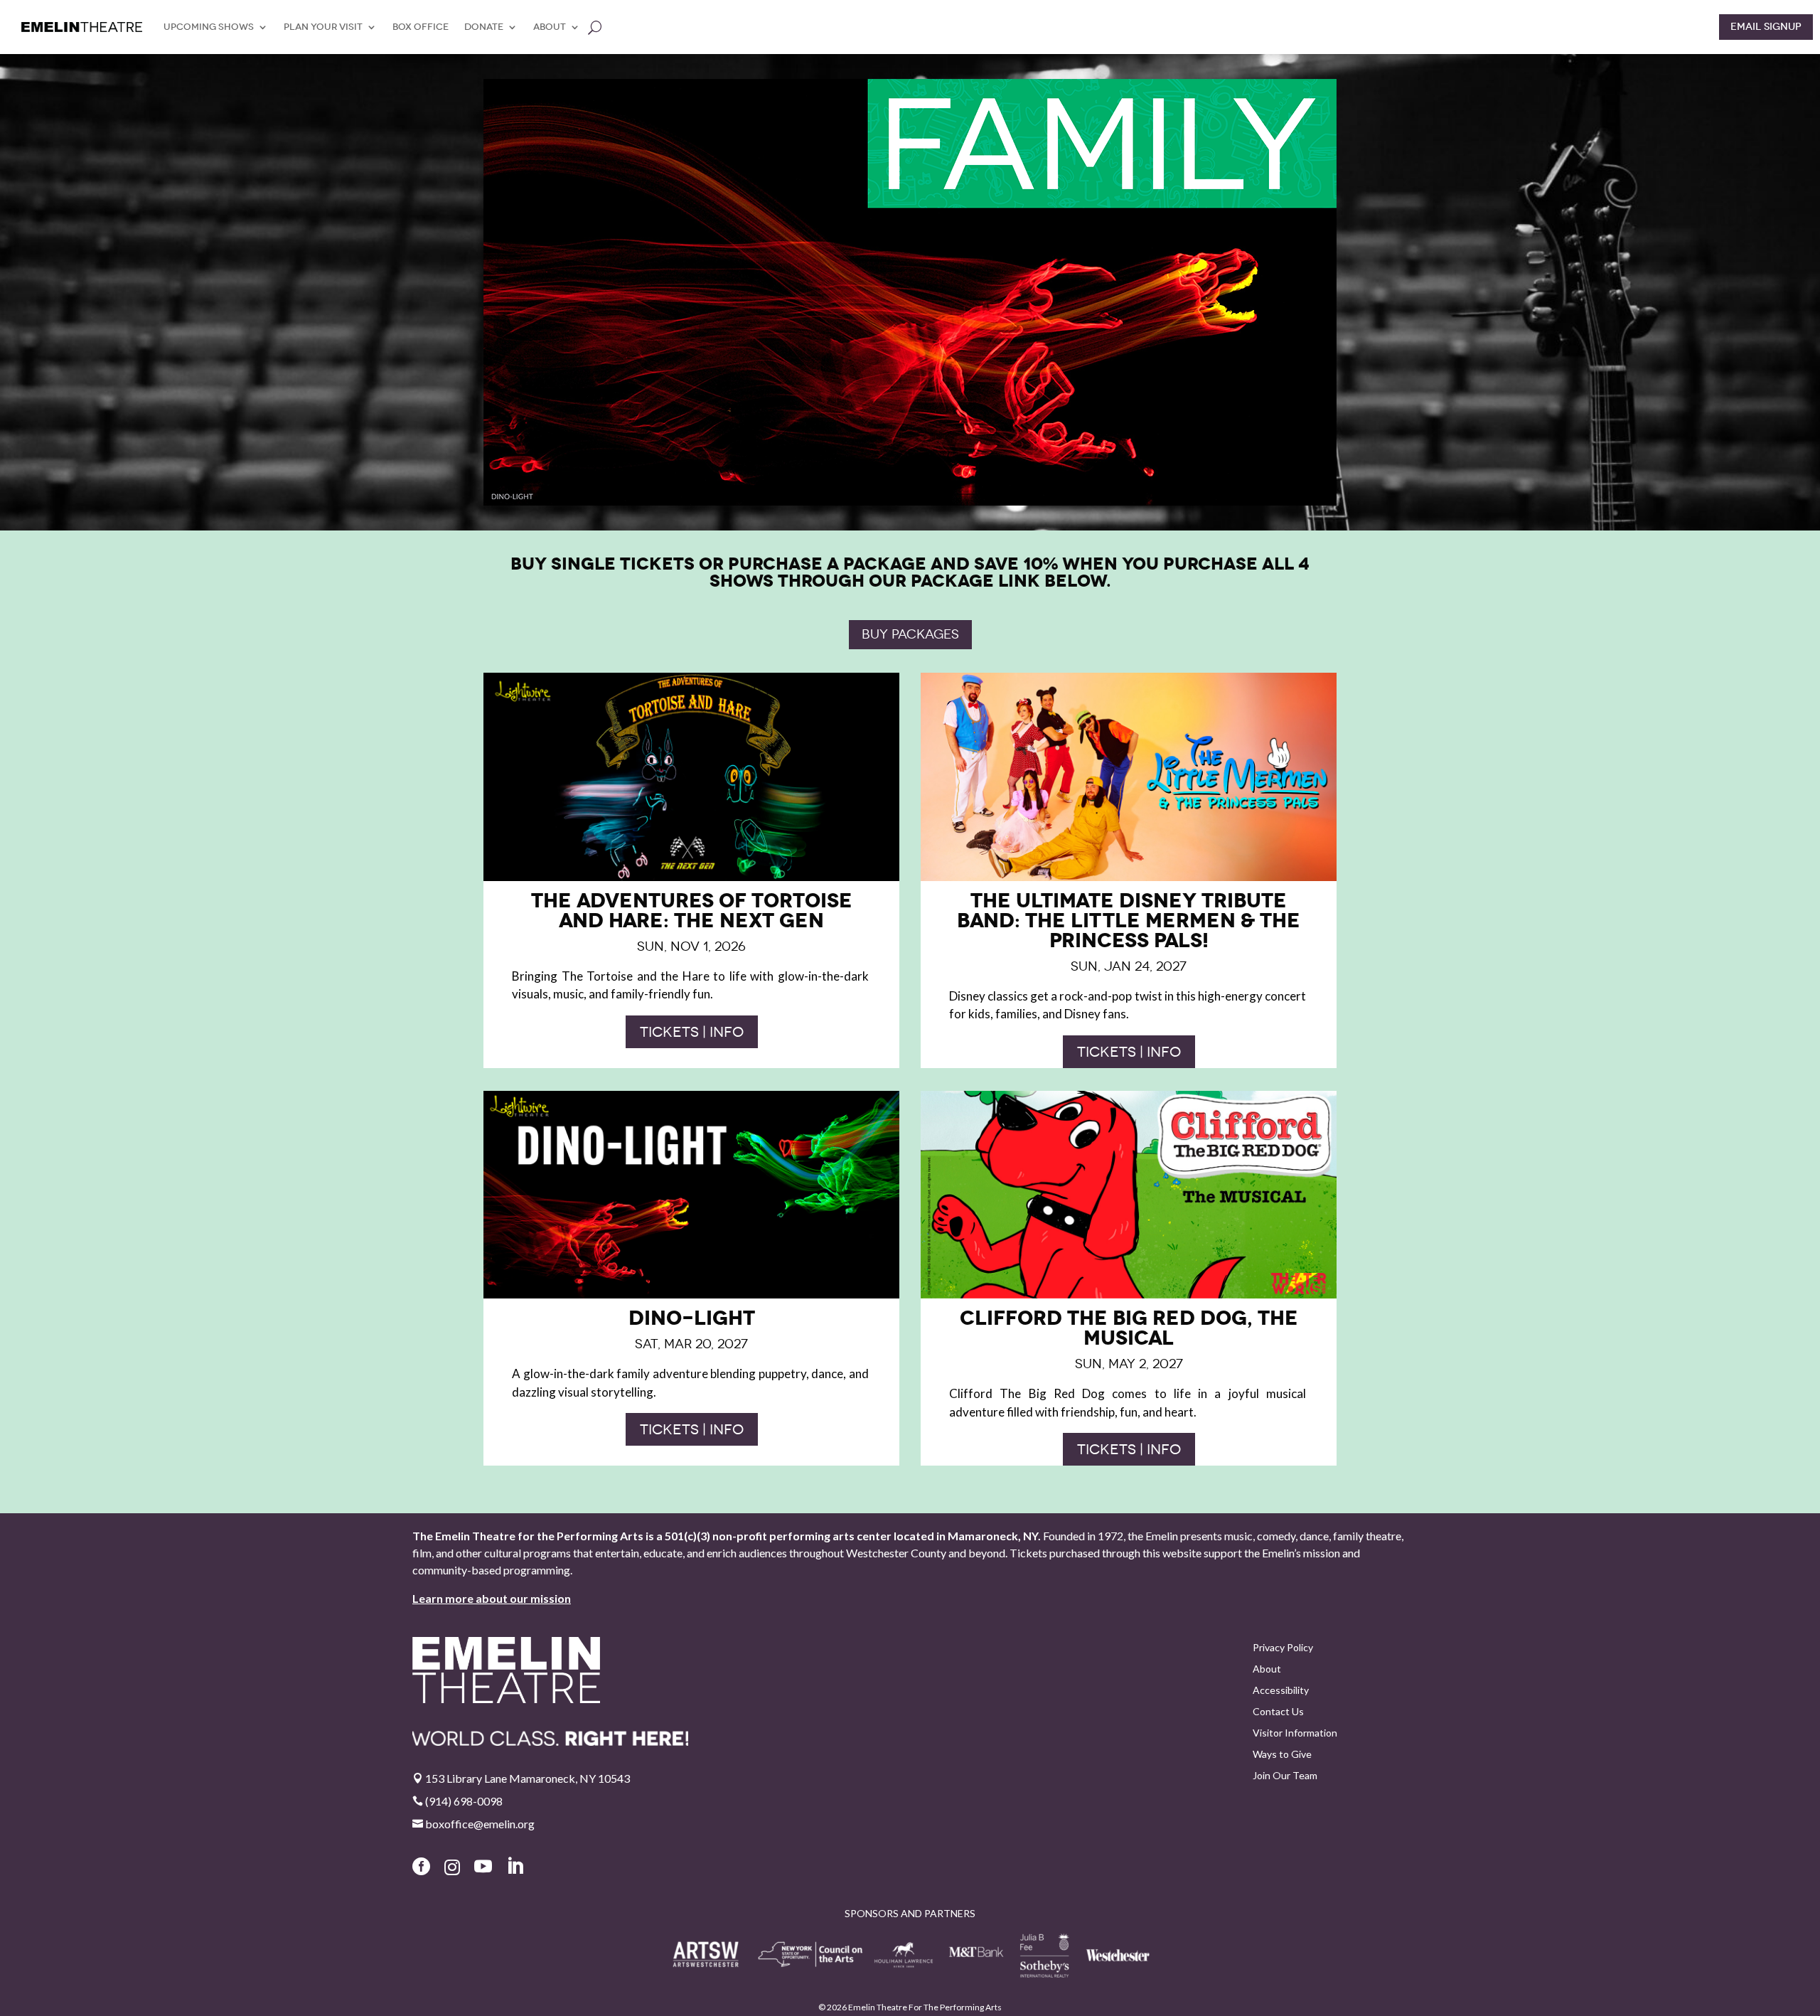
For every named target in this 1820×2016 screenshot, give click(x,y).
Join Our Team (1285, 1776)
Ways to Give (1282, 1755)
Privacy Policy (1283, 1648)
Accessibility (1281, 1691)
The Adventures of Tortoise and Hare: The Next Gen (692, 911)
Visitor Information (1295, 1733)
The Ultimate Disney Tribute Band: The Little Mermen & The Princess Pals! (1129, 921)
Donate (484, 27)
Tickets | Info (692, 1032)
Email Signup (1766, 27)
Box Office (421, 27)
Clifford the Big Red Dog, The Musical (1129, 1328)
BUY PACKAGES (910, 634)
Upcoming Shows (209, 27)
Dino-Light (692, 1318)
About (550, 27)
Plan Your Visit (323, 27)
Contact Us (1278, 1712)
